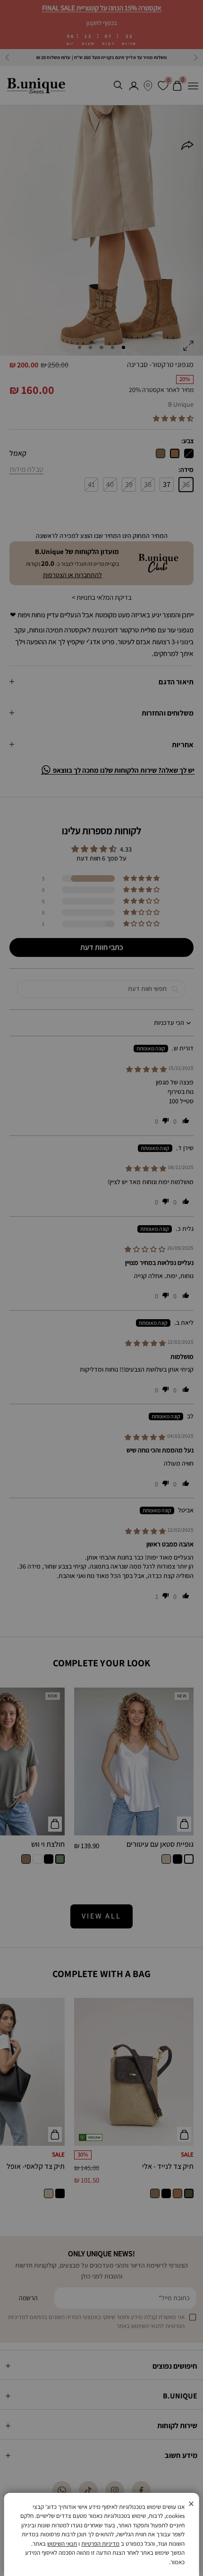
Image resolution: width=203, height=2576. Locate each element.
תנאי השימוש (62, 2544)
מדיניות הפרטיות (100, 2544)
